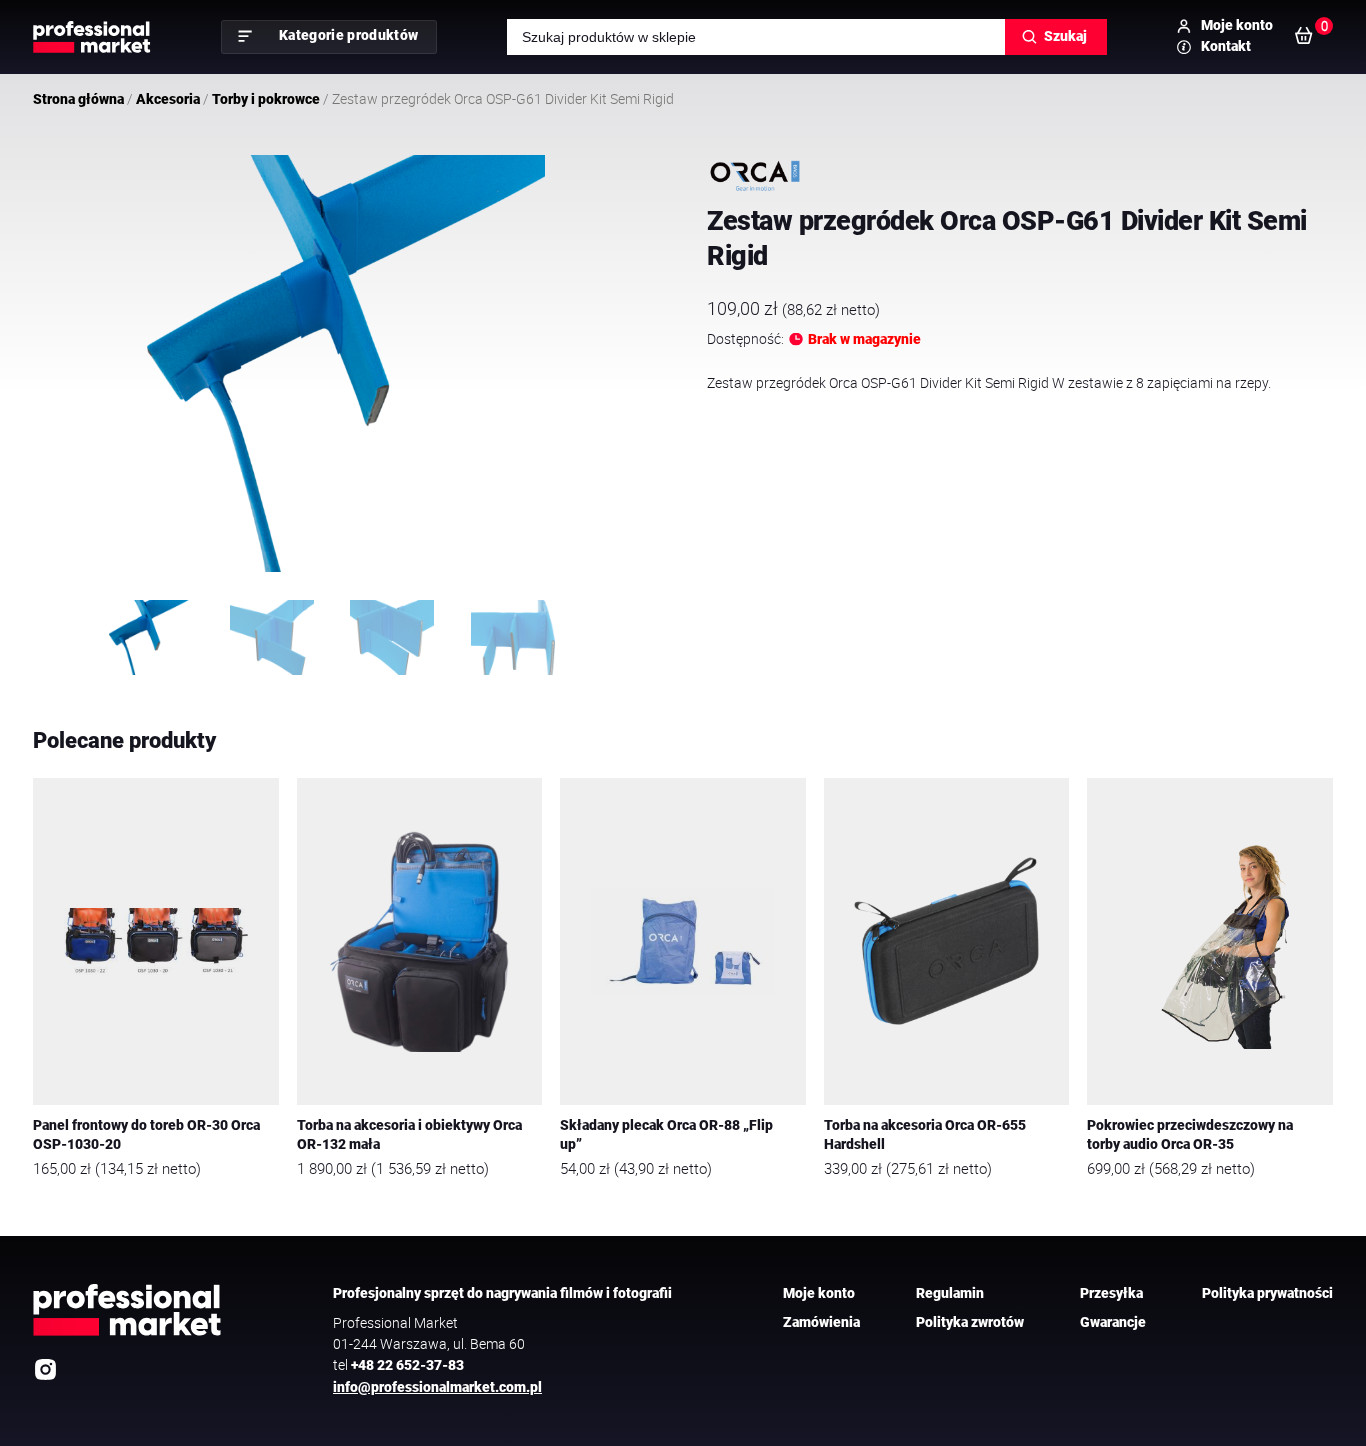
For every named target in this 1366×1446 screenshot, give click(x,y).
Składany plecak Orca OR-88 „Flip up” (666, 1135)
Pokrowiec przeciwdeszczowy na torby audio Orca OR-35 (1190, 1135)
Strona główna (78, 99)
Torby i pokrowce (266, 99)
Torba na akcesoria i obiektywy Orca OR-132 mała (409, 1135)
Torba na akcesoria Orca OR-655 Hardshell (925, 1135)
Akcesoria (168, 99)
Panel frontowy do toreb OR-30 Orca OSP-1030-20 (146, 1135)
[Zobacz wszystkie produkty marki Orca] (755, 176)
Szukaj (1065, 36)
